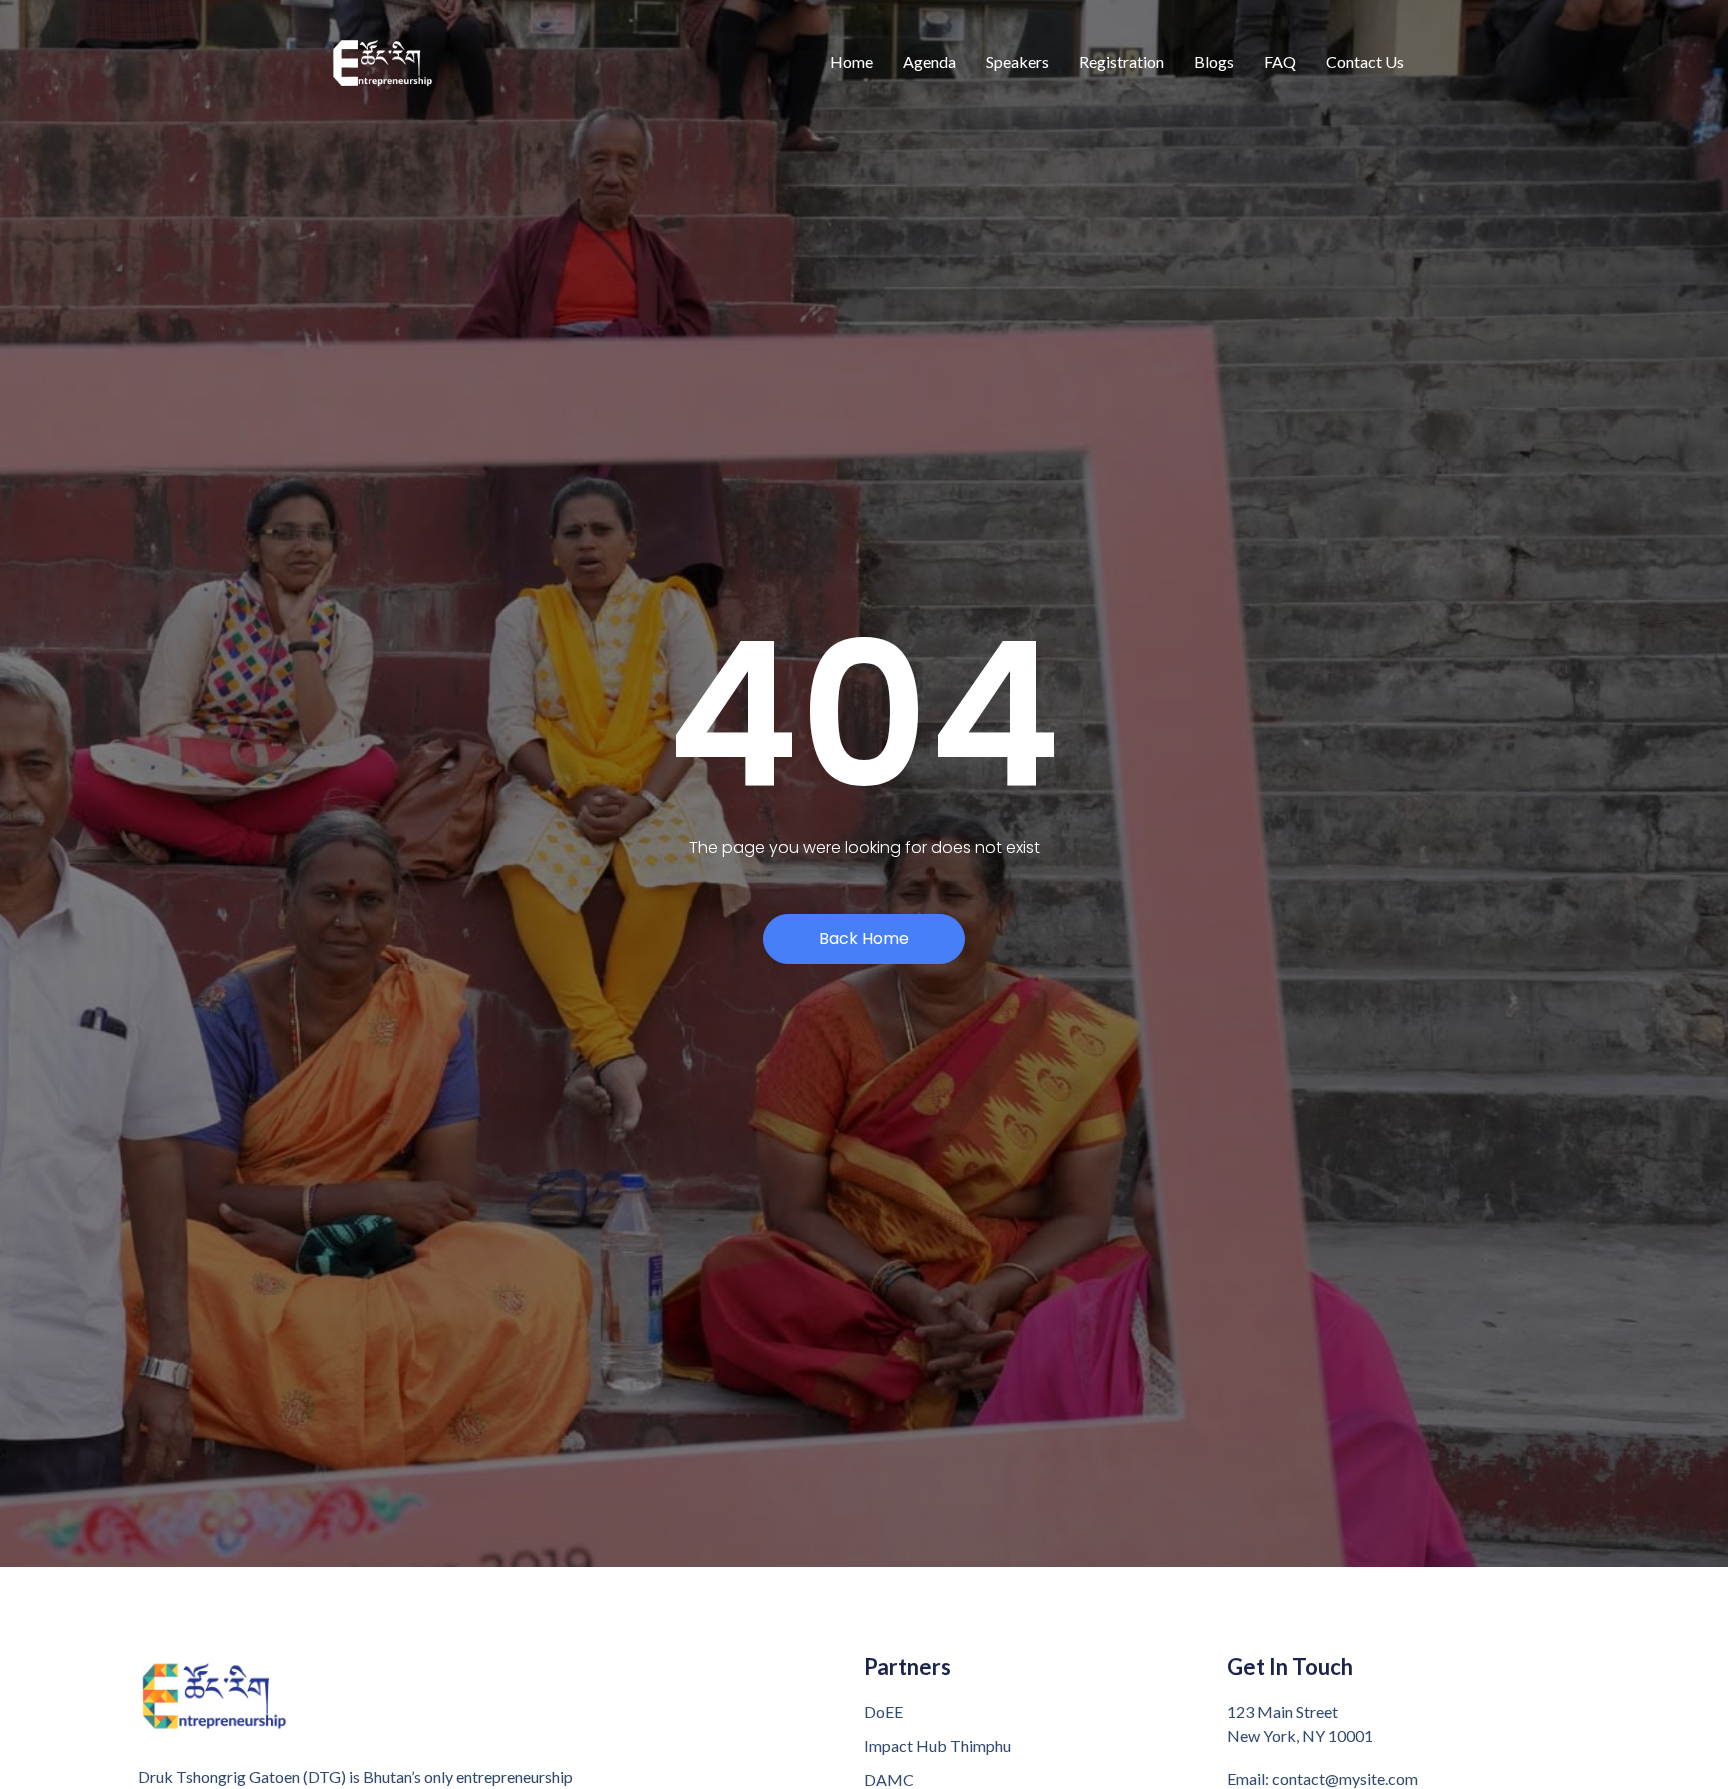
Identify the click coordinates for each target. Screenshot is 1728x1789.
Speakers (1017, 61)
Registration (1121, 61)
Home (851, 61)
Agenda (929, 61)
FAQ (1280, 61)
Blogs (1214, 61)
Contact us (1365, 61)
